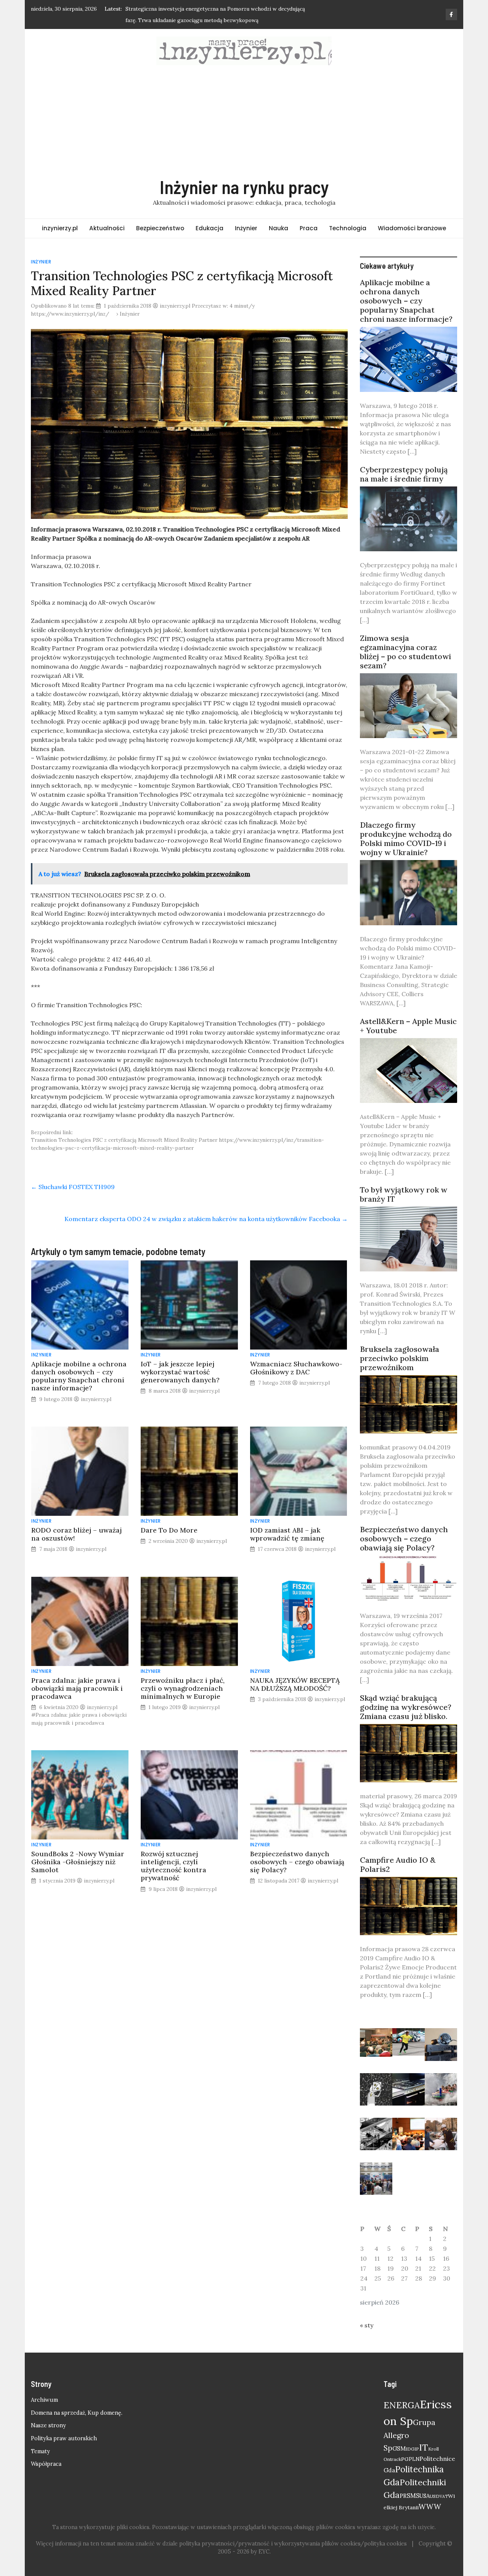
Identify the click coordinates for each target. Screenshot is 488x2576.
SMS (413, 2496)
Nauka (279, 228)
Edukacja (209, 228)
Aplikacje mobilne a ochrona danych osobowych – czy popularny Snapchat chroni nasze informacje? (79, 1376)
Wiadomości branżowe (412, 228)
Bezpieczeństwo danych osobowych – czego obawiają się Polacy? (297, 1862)
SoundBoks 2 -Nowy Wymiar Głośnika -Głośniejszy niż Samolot (78, 1862)
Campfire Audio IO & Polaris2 (398, 1864)
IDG (410, 2449)
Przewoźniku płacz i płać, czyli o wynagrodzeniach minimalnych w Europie (183, 1688)
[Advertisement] (244, 120)
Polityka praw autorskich (64, 2438)
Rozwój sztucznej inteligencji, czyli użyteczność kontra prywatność (173, 1866)
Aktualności (107, 228)
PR (403, 2496)
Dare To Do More (169, 1530)
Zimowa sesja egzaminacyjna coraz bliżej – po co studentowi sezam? (405, 652)
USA (425, 2496)
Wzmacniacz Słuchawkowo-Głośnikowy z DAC (296, 1368)
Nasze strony (48, 2425)
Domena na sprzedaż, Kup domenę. (77, 2413)
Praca (309, 228)
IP (417, 2449)
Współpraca (46, 2464)
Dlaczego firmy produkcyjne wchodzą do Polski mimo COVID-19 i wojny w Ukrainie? (406, 839)
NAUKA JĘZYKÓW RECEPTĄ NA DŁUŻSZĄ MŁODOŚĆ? (295, 1684)
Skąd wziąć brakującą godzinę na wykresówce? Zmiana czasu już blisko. (406, 1707)
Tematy (40, 2451)
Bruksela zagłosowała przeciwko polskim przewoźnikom (400, 1358)
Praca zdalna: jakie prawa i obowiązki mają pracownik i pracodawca (77, 1688)
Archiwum (44, 2400)
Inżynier (246, 228)
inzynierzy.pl (60, 228)
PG (405, 2459)
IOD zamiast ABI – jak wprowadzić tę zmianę (287, 1534)
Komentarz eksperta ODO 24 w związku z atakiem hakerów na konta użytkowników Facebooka (206, 1219)
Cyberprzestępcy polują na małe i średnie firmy (404, 474)
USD (435, 2496)
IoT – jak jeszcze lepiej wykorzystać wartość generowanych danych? (180, 1372)
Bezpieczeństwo (160, 228)
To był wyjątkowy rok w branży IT (404, 1194)
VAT (444, 2496)
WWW (430, 2507)
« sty (367, 2325)
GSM (399, 2448)
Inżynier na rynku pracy (244, 187)
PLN (414, 2459)
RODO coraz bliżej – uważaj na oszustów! (76, 1534)
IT (424, 2447)
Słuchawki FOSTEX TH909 (73, 1187)
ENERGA (402, 2405)
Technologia (348, 228)
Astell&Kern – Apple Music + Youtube (408, 1026)
